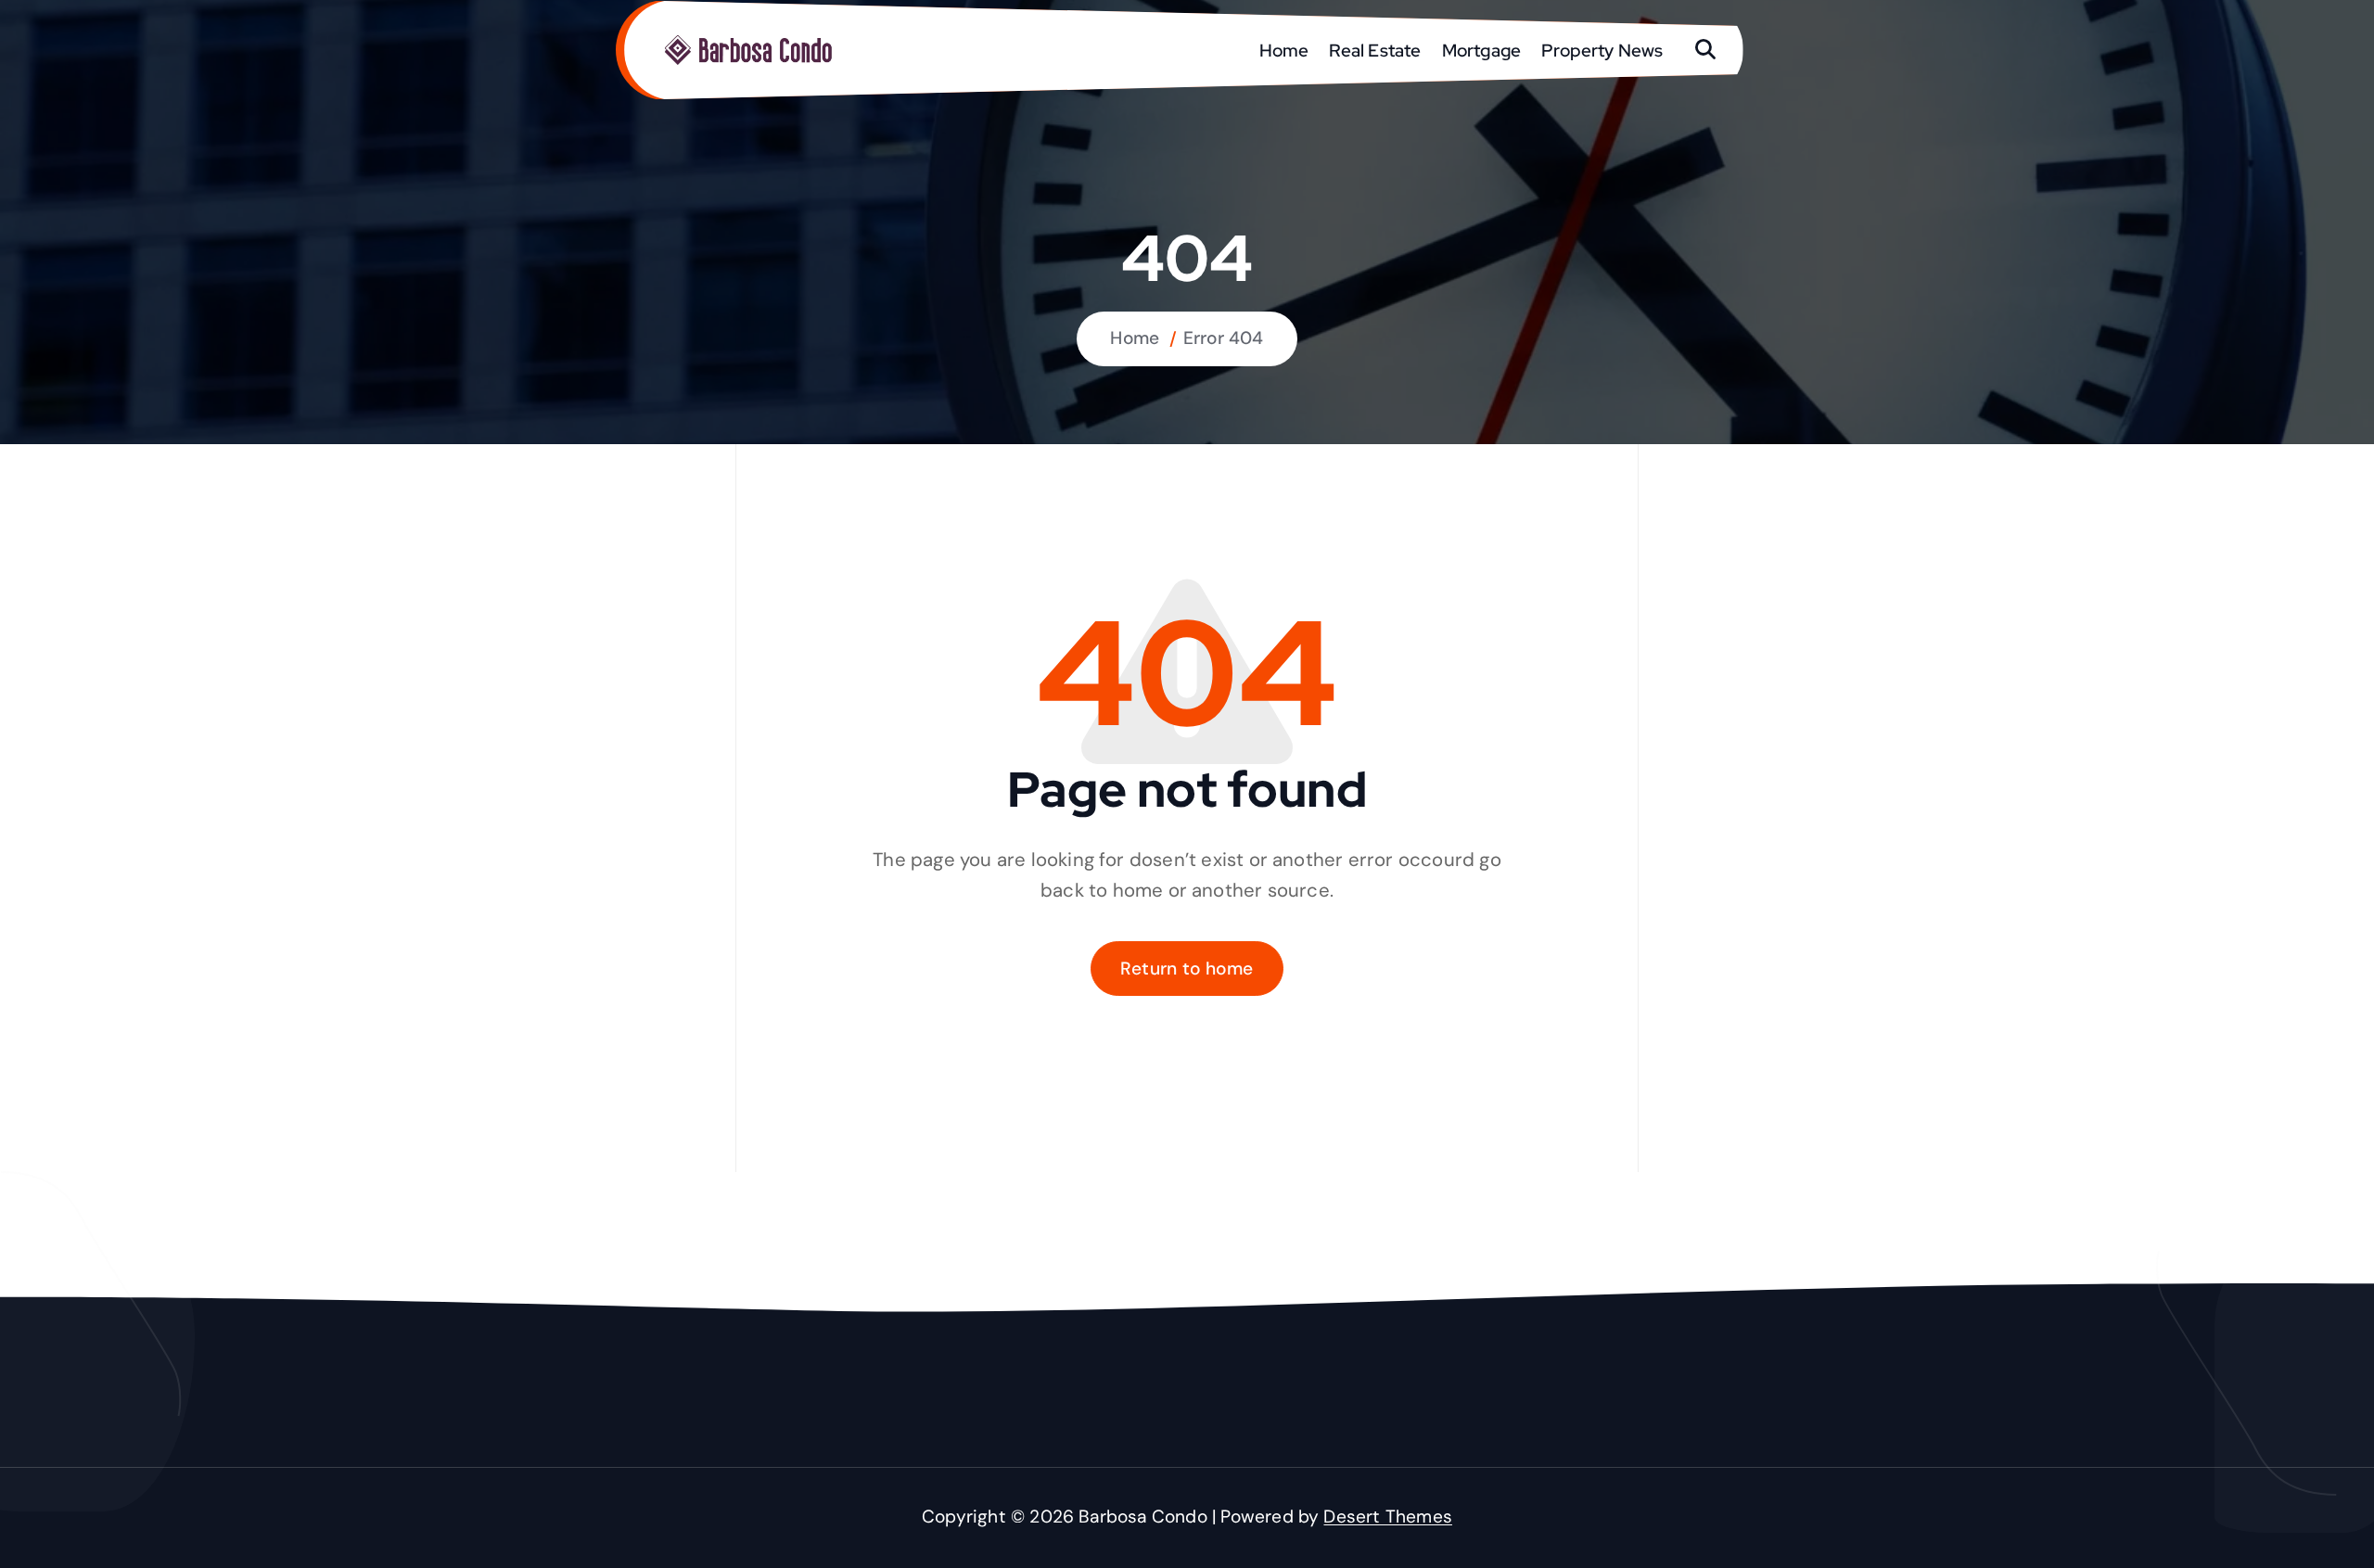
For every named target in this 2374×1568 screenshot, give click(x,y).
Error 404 (1224, 338)
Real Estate (1375, 50)
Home (1284, 50)
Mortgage (1482, 50)
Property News (1602, 50)
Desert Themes (1388, 1517)
